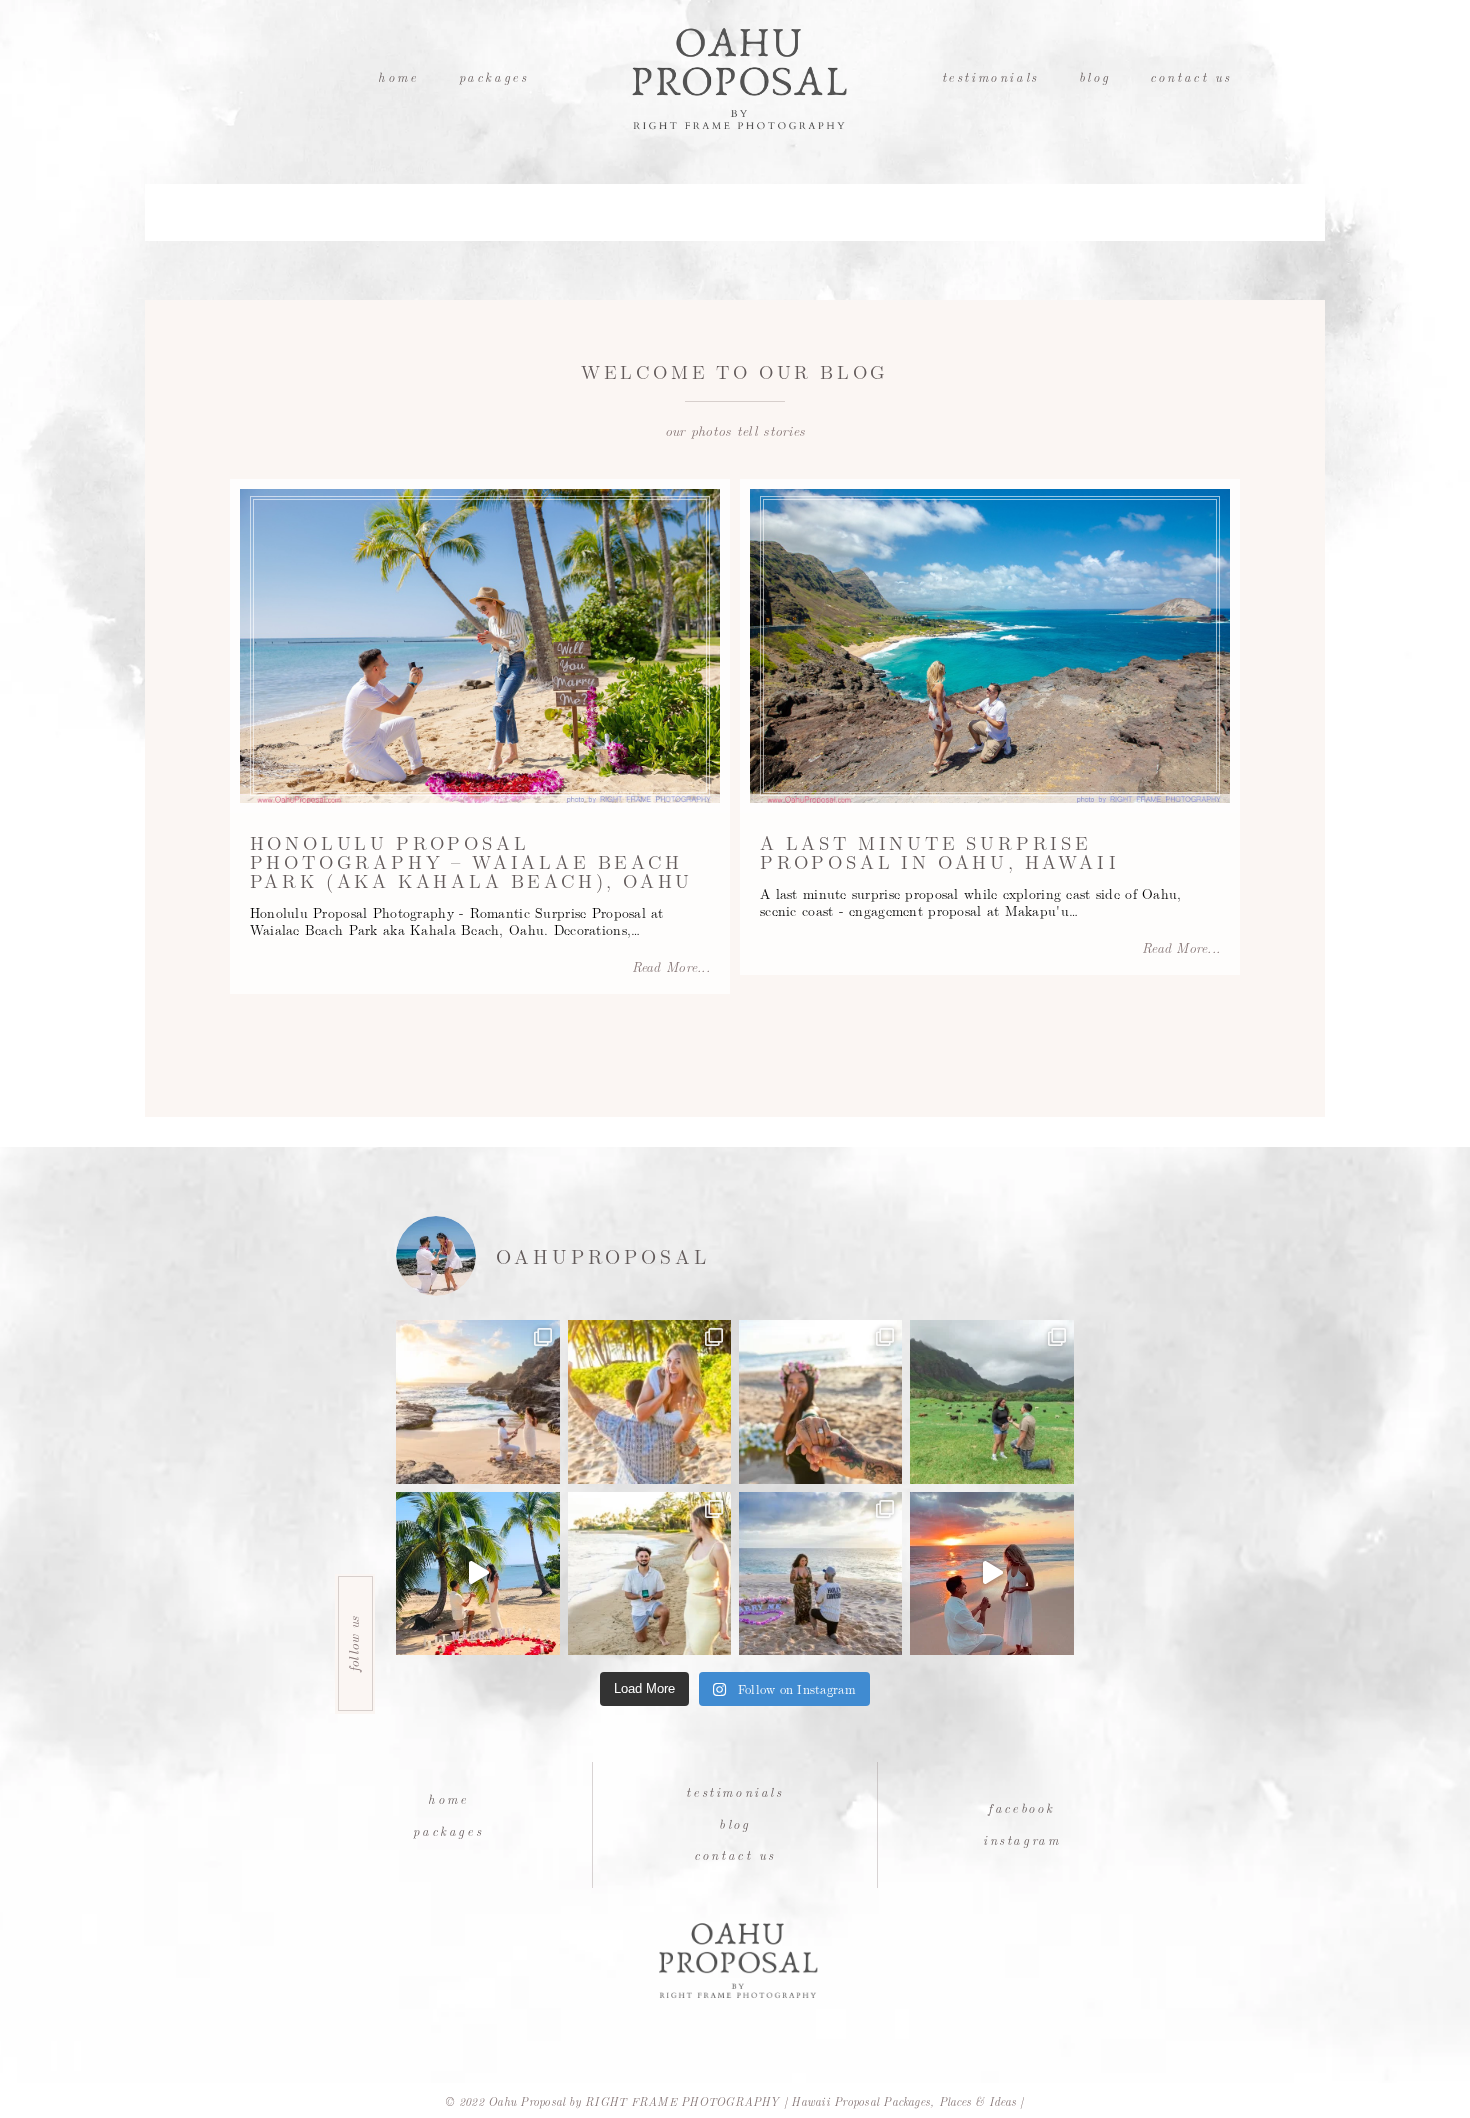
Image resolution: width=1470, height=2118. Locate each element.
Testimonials (990, 76)
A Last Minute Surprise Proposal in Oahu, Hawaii (940, 851)
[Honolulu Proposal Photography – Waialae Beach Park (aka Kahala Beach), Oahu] (480, 646)
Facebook (1021, 1807)
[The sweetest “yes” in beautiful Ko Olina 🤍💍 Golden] (649, 1401)
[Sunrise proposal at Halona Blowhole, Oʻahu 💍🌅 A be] (477, 1401)
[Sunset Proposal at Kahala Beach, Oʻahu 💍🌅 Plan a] (649, 1573)
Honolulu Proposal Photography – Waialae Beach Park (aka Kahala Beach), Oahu (472, 861)
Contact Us (1191, 76)
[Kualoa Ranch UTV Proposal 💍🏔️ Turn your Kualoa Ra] (991, 1401)
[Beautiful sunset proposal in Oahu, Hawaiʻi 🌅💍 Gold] (991, 1573)
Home (398, 76)
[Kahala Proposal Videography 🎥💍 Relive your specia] (477, 1573)
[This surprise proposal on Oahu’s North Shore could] (820, 1573)
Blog (1094, 76)
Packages (494, 76)
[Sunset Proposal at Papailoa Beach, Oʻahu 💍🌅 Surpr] (820, 1401)
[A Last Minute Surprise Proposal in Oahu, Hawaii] (990, 646)
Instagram (1021, 1839)
